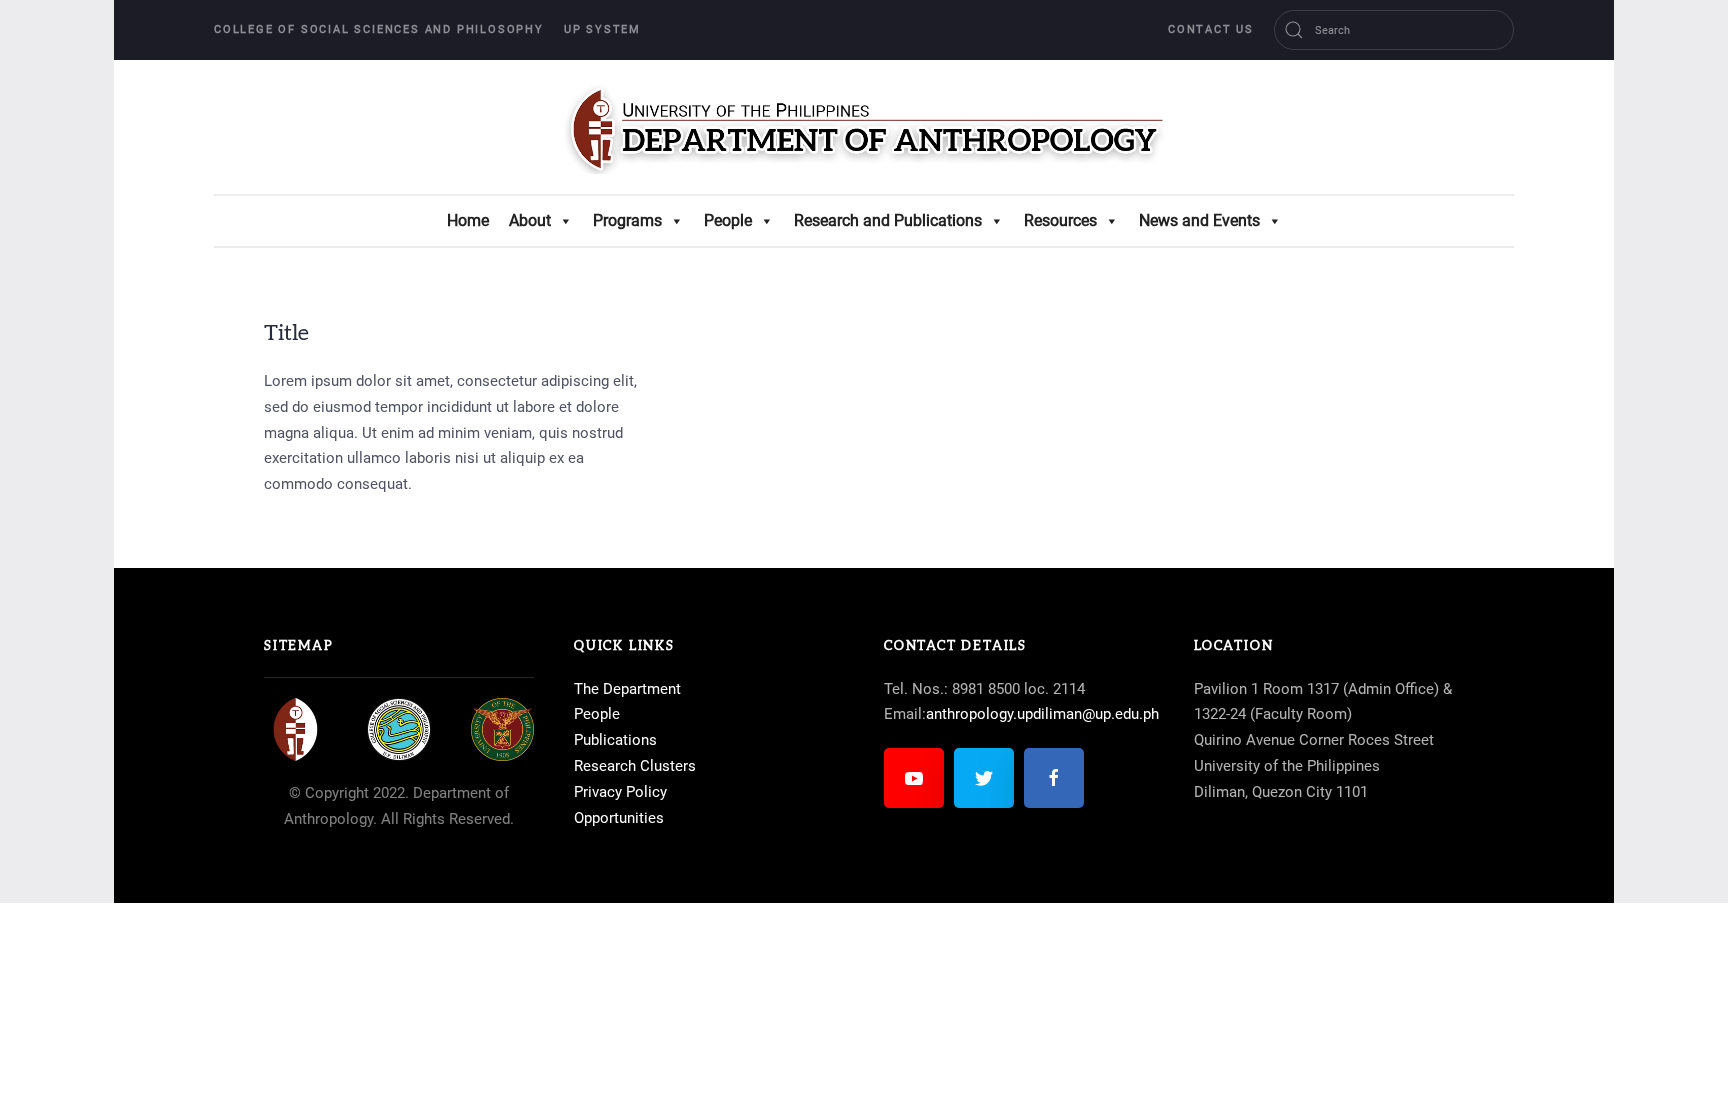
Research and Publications (888, 220)
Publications (615, 740)
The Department (627, 689)
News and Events (1199, 220)
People (728, 220)
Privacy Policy (620, 792)
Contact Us (1211, 29)
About (530, 220)
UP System (602, 29)
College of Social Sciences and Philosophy (379, 29)
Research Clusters (635, 766)
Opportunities (619, 818)
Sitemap (299, 646)
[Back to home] (864, 127)
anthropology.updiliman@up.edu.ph (1042, 714)
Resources (1060, 220)
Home (468, 220)
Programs (627, 220)
